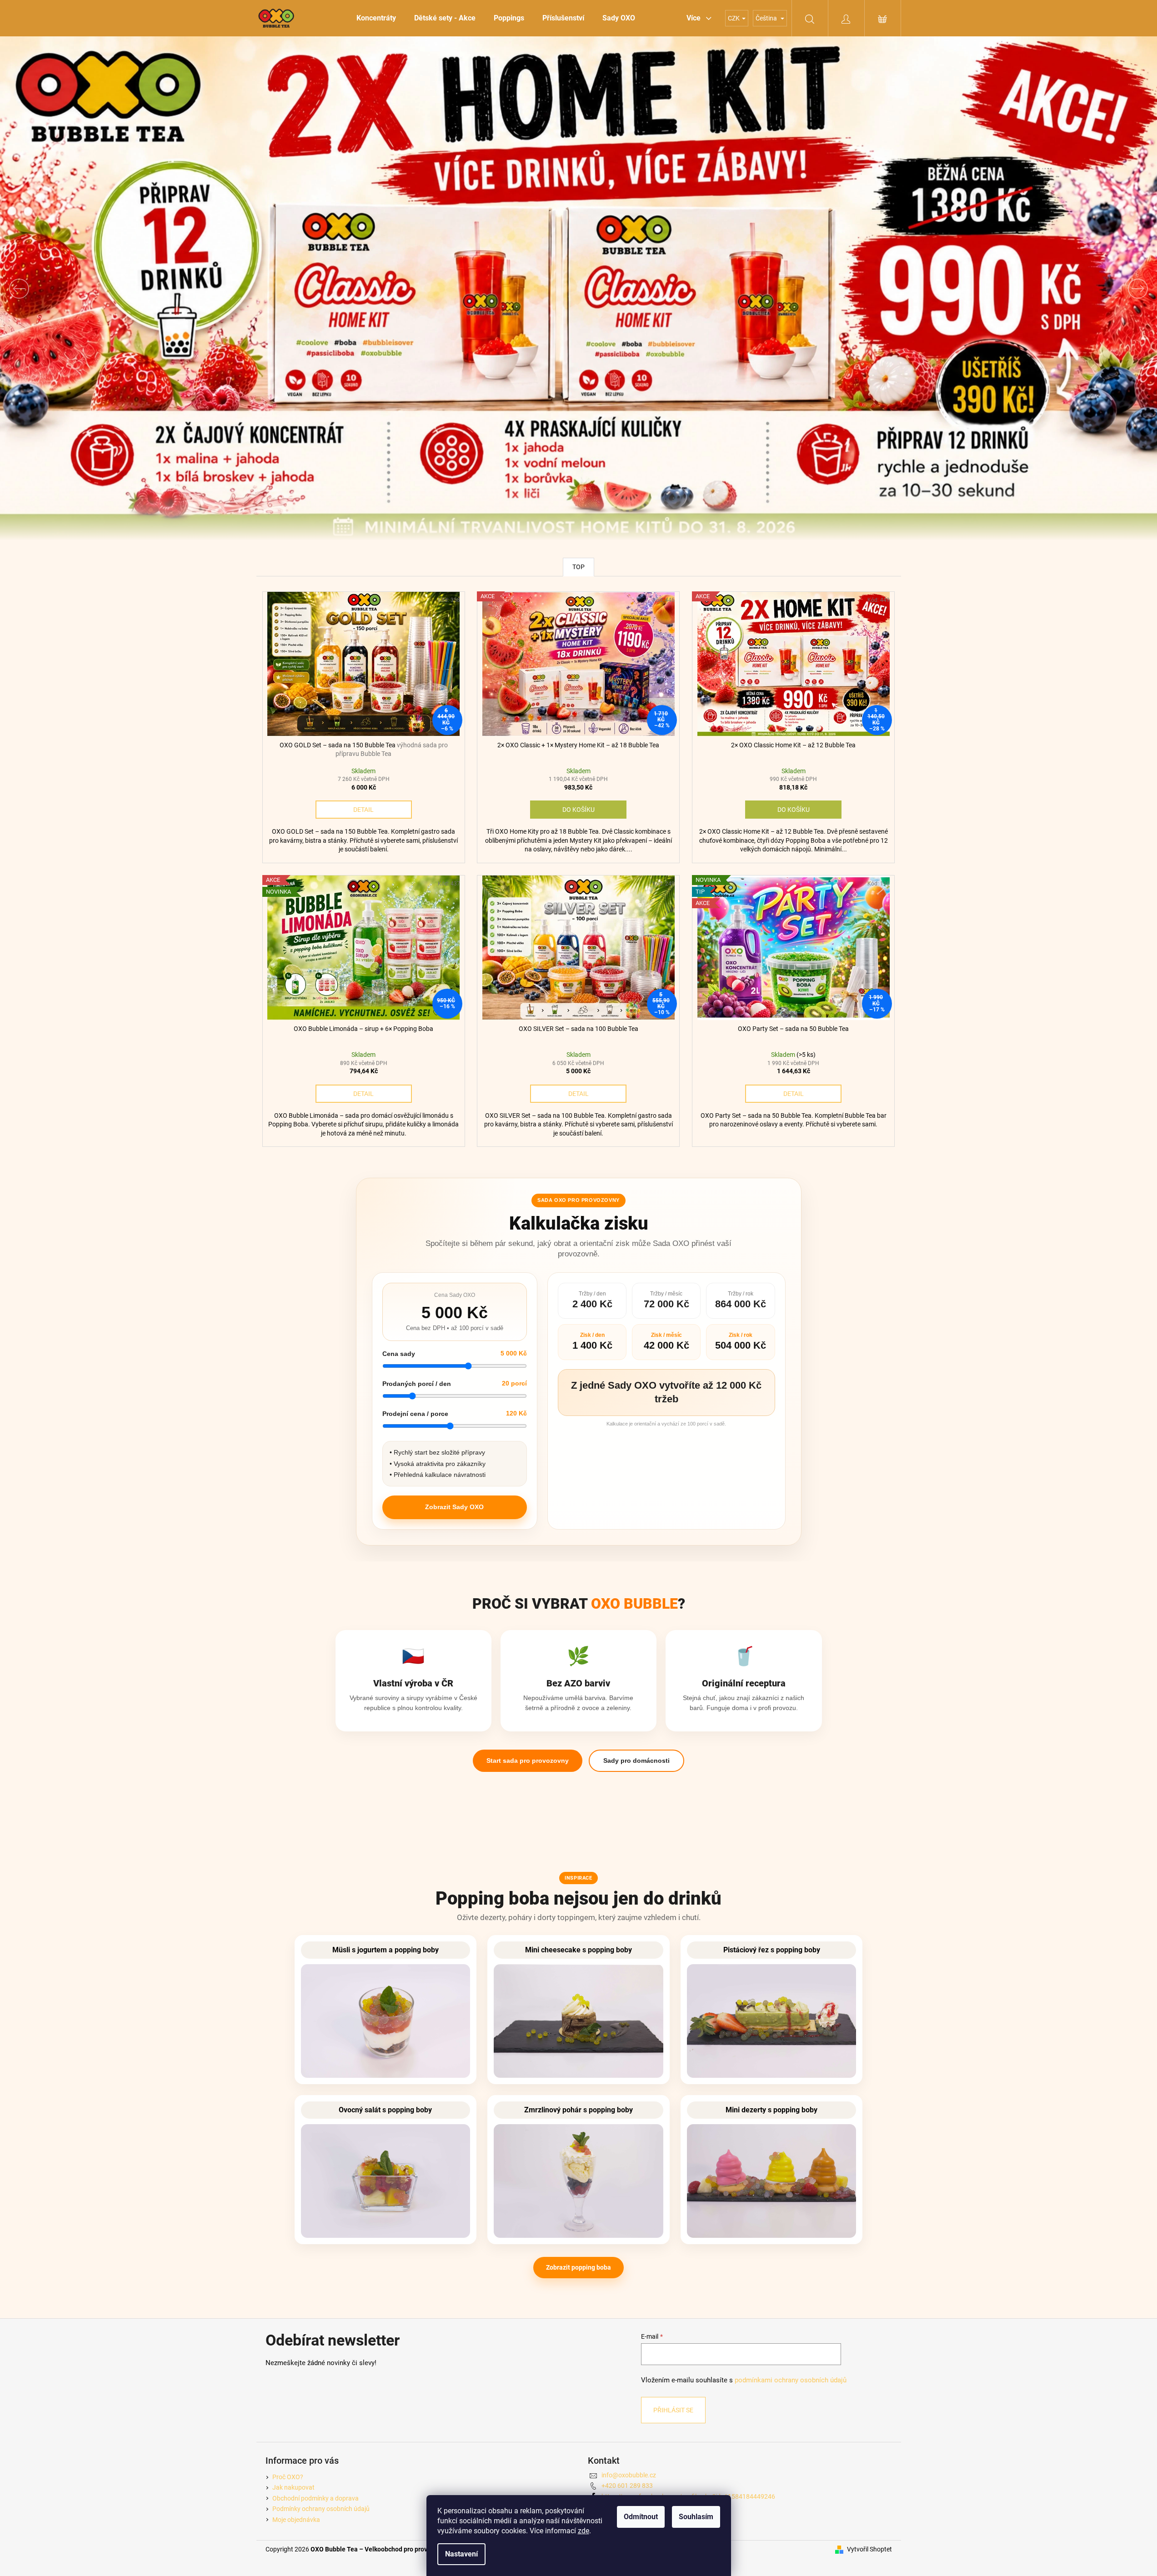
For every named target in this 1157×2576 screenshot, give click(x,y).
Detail (363, 810)
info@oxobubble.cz (629, 2475)
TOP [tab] (578, 567)
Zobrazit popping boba (578, 2267)
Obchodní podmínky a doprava (316, 2498)
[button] (87, 288)
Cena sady (399, 1354)
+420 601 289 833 (627, 2486)
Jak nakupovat (293, 2487)
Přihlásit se (673, 2410)
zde (584, 2531)
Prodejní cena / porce (415, 1414)
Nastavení (461, 2554)
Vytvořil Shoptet (869, 2549)
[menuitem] (376, 18)
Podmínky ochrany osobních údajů (321, 2509)
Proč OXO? (288, 2477)
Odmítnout (641, 2517)
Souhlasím (696, 2517)
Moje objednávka (296, 2520)
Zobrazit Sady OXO (454, 1507)
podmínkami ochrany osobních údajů (791, 2380)
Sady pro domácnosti (636, 1761)
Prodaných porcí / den (417, 1384)
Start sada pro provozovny (528, 1761)
